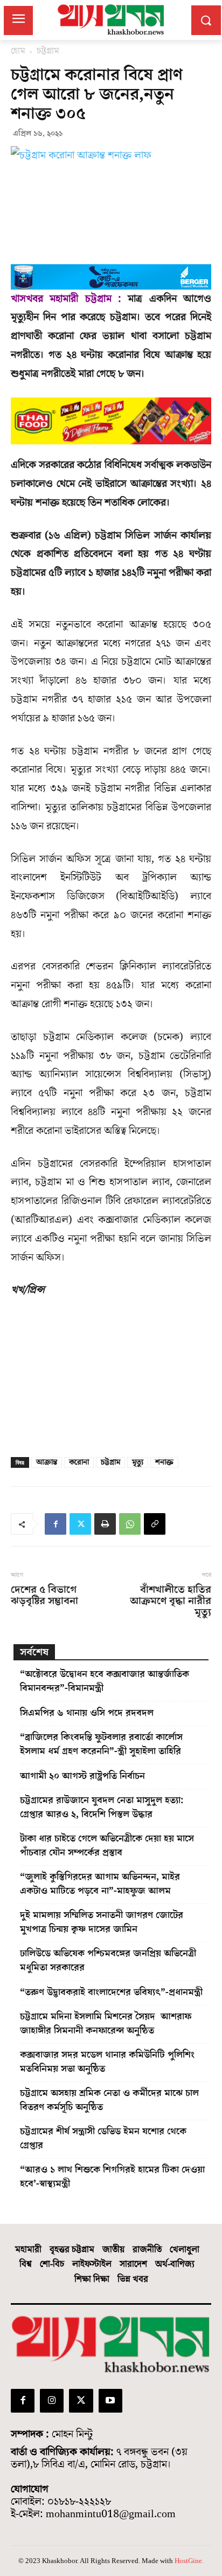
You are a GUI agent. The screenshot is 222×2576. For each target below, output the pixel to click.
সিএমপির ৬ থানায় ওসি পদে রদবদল (87, 1713)
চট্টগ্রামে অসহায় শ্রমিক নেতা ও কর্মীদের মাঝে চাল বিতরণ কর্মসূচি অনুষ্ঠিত (109, 2100)
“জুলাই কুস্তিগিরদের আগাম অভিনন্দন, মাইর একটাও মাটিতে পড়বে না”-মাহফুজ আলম (100, 1884)
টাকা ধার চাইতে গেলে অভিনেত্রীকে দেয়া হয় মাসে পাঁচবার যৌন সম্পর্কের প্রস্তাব (107, 1846)
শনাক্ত (164, 1462)
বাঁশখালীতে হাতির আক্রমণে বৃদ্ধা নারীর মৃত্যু (171, 1601)
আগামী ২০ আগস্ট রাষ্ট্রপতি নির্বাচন (82, 1776)
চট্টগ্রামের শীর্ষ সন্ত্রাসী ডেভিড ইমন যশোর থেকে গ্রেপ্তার (103, 2138)
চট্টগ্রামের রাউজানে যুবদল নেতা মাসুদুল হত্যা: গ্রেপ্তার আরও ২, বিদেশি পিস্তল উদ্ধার (102, 1807)
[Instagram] (52, 2401)
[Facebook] (55, 1524)
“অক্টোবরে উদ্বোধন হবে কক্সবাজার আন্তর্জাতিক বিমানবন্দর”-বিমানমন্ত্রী (105, 1681)
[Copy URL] (155, 1524)
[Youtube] (110, 2401)
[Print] (105, 1524)
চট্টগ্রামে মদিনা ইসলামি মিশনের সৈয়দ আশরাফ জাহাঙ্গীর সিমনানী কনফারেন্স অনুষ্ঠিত (106, 2024)
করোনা (79, 1462)
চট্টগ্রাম (48, 51)
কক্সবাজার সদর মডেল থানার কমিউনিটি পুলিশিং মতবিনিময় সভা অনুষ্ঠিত (107, 2062)
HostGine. (189, 2561)
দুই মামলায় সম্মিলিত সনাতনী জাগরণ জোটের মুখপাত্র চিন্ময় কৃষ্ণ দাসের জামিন (102, 1922)
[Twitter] (80, 1524)
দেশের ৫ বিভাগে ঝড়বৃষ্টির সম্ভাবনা (44, 1596)
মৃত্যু (138, 1462)
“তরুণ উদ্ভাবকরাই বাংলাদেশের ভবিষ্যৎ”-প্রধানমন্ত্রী (111, 1992)
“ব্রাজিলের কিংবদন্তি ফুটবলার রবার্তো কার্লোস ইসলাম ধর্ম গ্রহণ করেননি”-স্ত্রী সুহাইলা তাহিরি (101, 1744)
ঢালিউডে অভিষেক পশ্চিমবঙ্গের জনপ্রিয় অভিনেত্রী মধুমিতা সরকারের (108, 1960)
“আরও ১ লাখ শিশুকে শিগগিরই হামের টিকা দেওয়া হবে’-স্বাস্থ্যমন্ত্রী (112, 2177)
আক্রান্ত (47, 1462)
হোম (18, 51)
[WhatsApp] (130, 1524)
